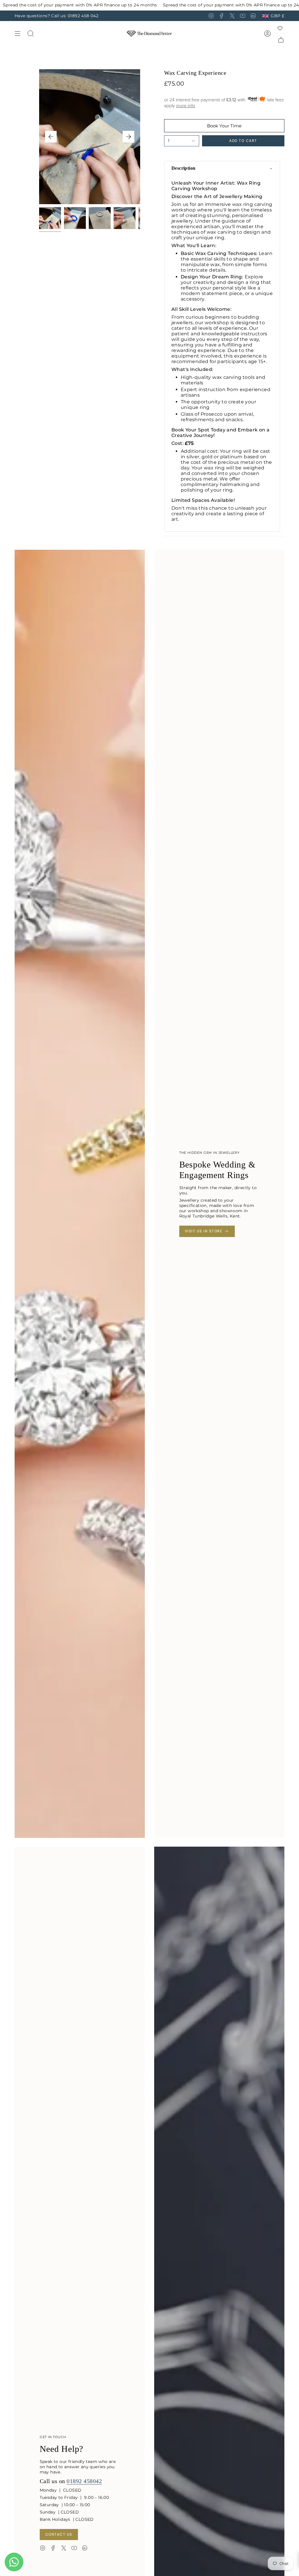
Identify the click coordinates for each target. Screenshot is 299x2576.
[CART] (281, 40)
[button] (222, 168)
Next (128, 137)
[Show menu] (18, 33)
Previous (51, 137)
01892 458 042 (83, 16)
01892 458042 (84, 2481)
